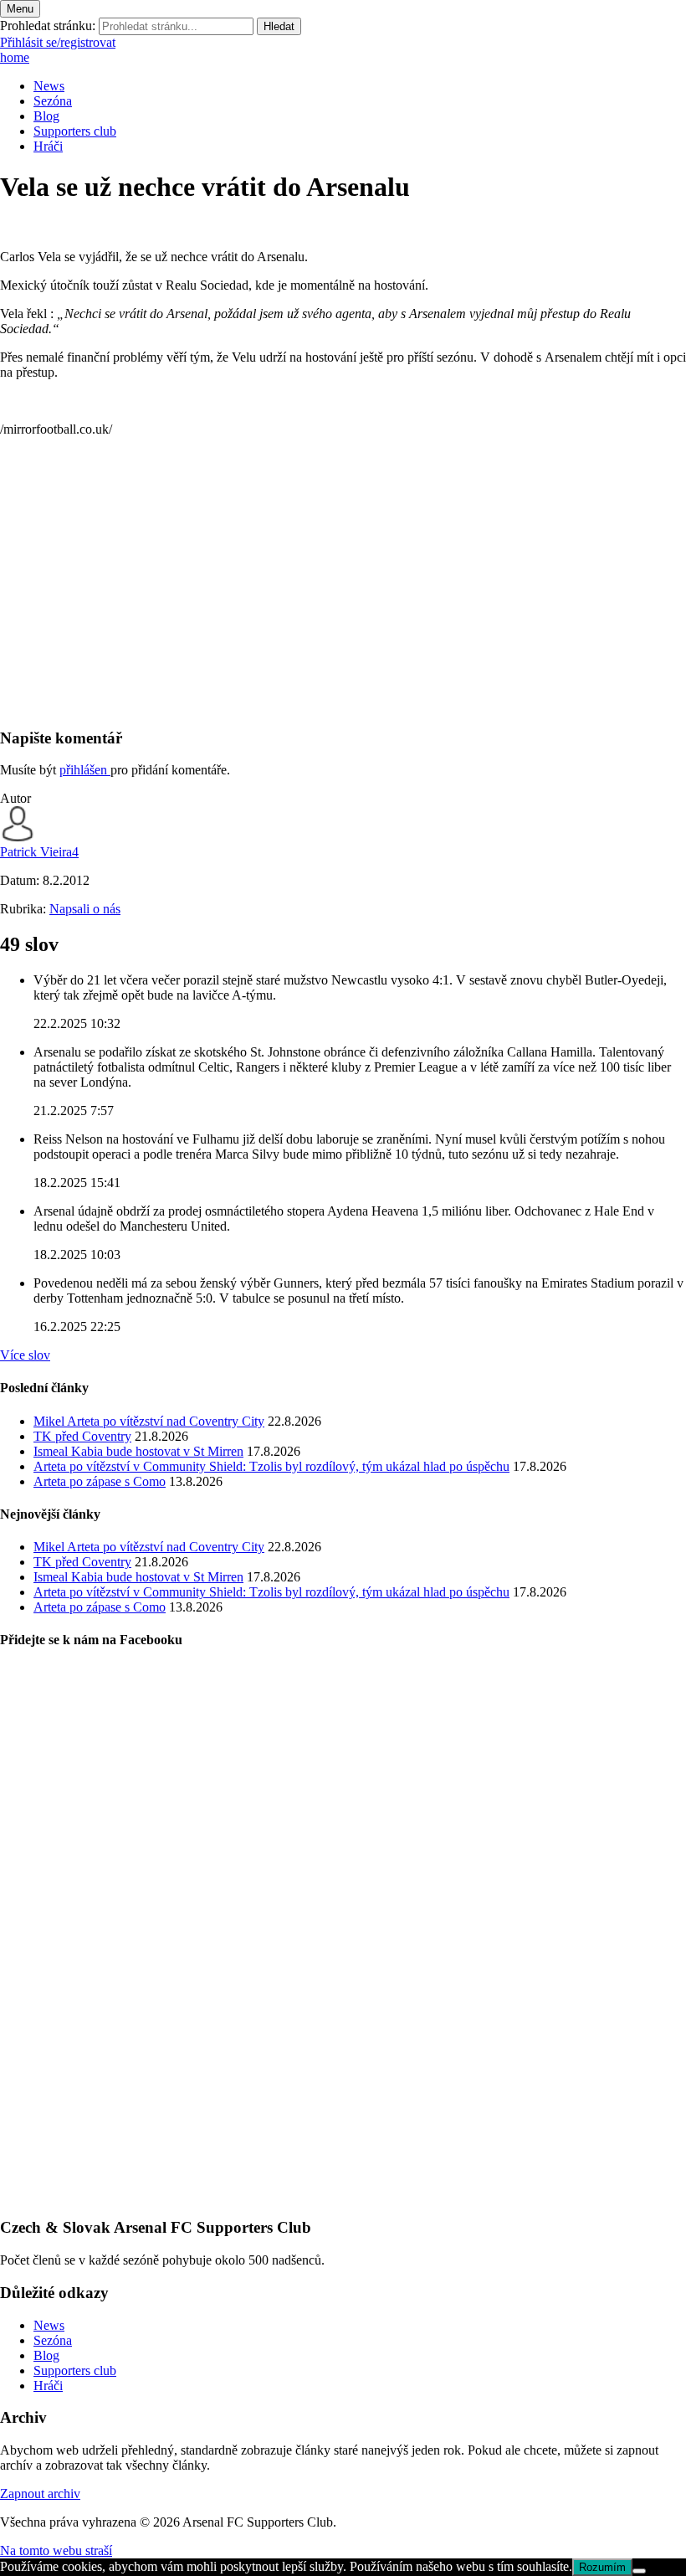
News (49, 86)
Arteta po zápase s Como (100, 1481)
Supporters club (75, 131)
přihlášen (85, 770)
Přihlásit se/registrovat (58, 42)
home (15, 57)
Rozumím (602, 2567)
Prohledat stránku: (48, 26)
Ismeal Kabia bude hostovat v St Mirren (138, 1451)
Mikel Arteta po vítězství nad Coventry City (149, 1421)
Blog (46, 116)
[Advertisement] (343, 596)
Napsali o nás (85, 909)
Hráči (48, 146)
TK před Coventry (82, 1436)
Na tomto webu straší (56, 2550)
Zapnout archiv (40, 2494)
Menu (20, 9)
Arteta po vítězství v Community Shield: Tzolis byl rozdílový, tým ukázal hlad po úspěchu (271, 1466)
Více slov (25, 1355)
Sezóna (53, 101)
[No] (639, 2571)
